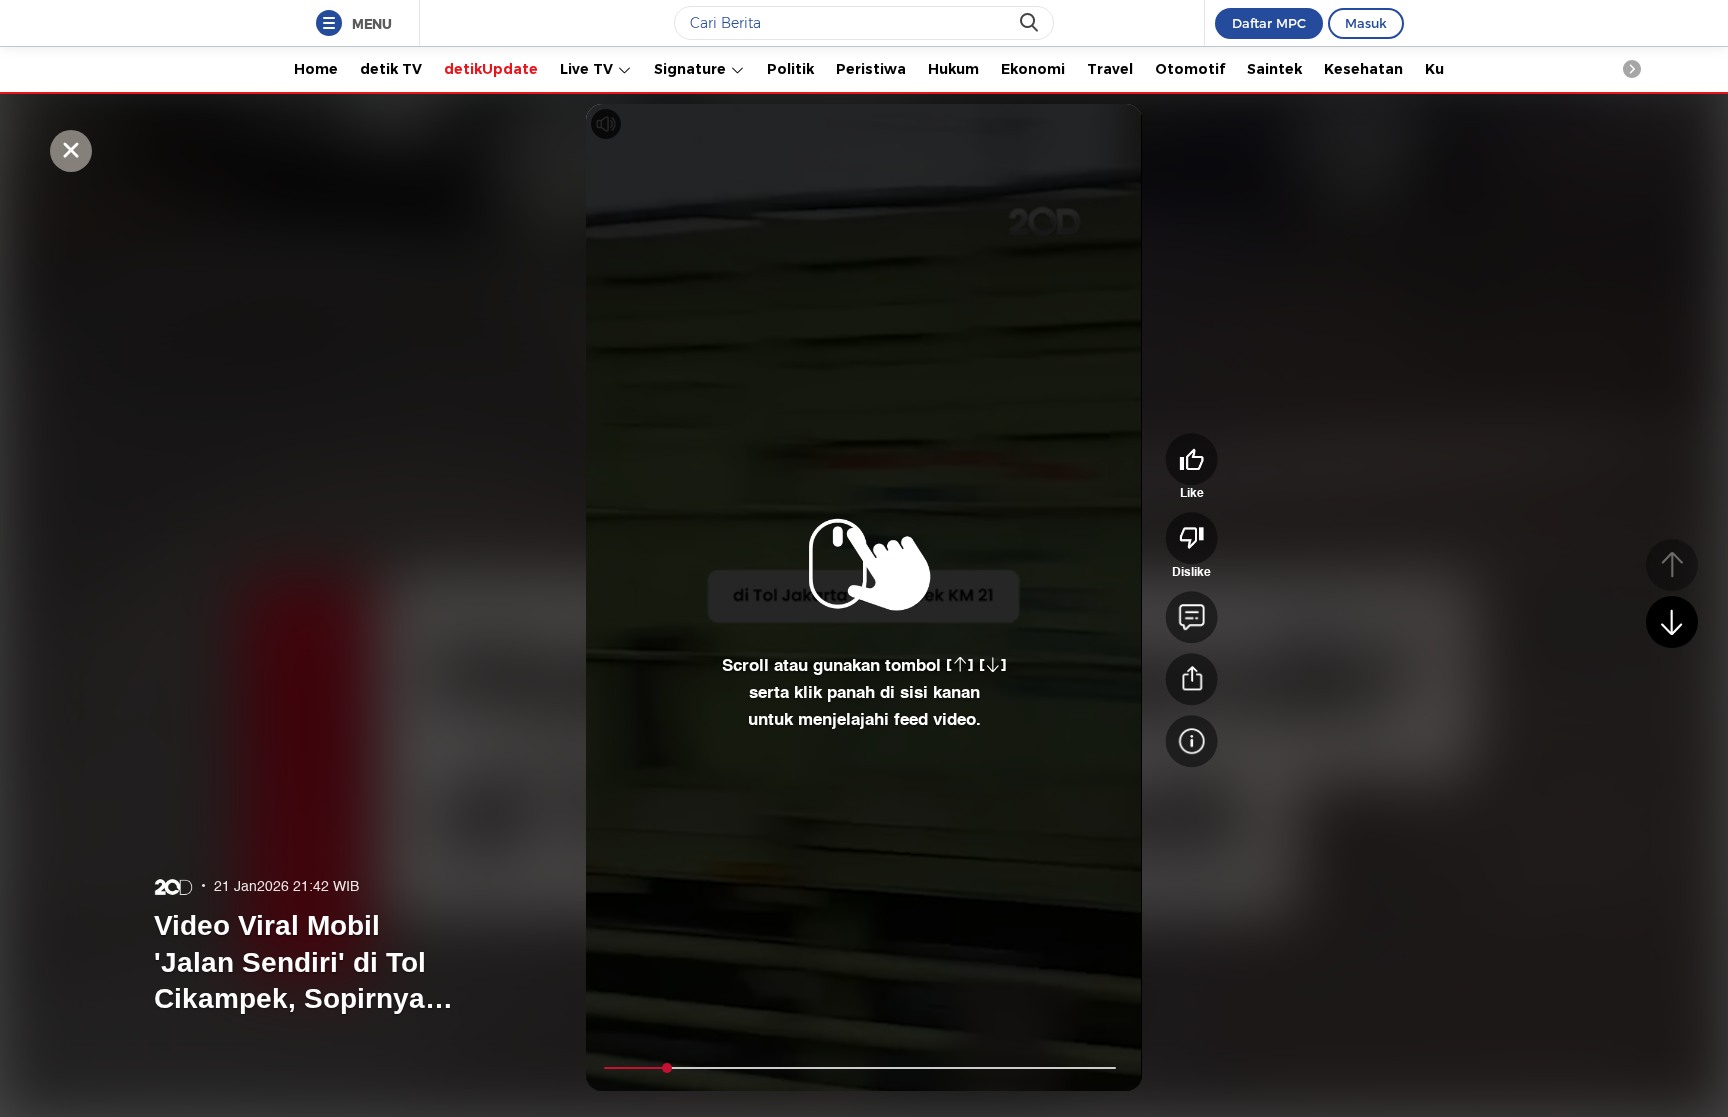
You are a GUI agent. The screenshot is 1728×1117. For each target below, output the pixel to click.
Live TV (588, 69)
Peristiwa (871, 69)
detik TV (391, 69)
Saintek (1274, 69)
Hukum (953, 69)
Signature (692, 69)
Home (316, 69)
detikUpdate (491, 69)
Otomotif (1190, 69)
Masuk (1366, 23)
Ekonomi (1033, 69)
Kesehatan (1363, 69)
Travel (1110, 69)
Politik (790, 69)
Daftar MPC (1269, 23)
